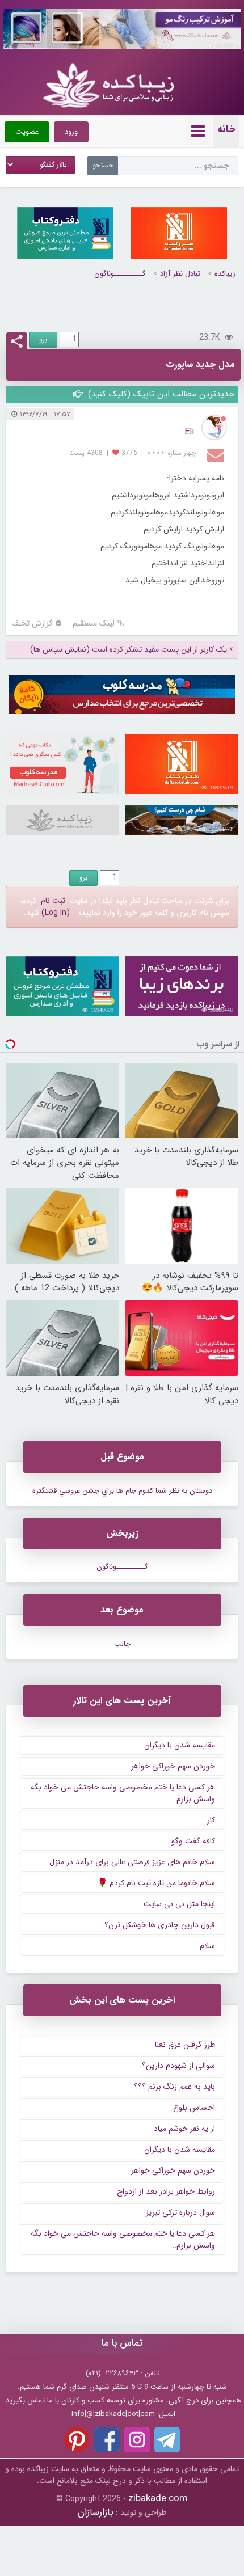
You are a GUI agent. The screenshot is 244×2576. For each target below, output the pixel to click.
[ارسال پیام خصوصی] (217, 454)
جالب (122, 1644)
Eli (189, 432)
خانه (226, 129)
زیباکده (225, 274)
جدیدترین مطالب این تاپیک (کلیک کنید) (160, 394)
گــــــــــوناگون (120, 274)
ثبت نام (53, 901)
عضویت (27, 132)
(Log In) (56, 913)
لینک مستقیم (94, 624)
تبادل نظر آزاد (180, 274)
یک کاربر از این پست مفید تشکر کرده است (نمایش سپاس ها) (129, 650)
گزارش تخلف (32, 624)
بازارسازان (96, 2512)
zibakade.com (158, 2499)
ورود (71, 132)
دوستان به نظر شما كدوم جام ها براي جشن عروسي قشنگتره (122, 1491)
